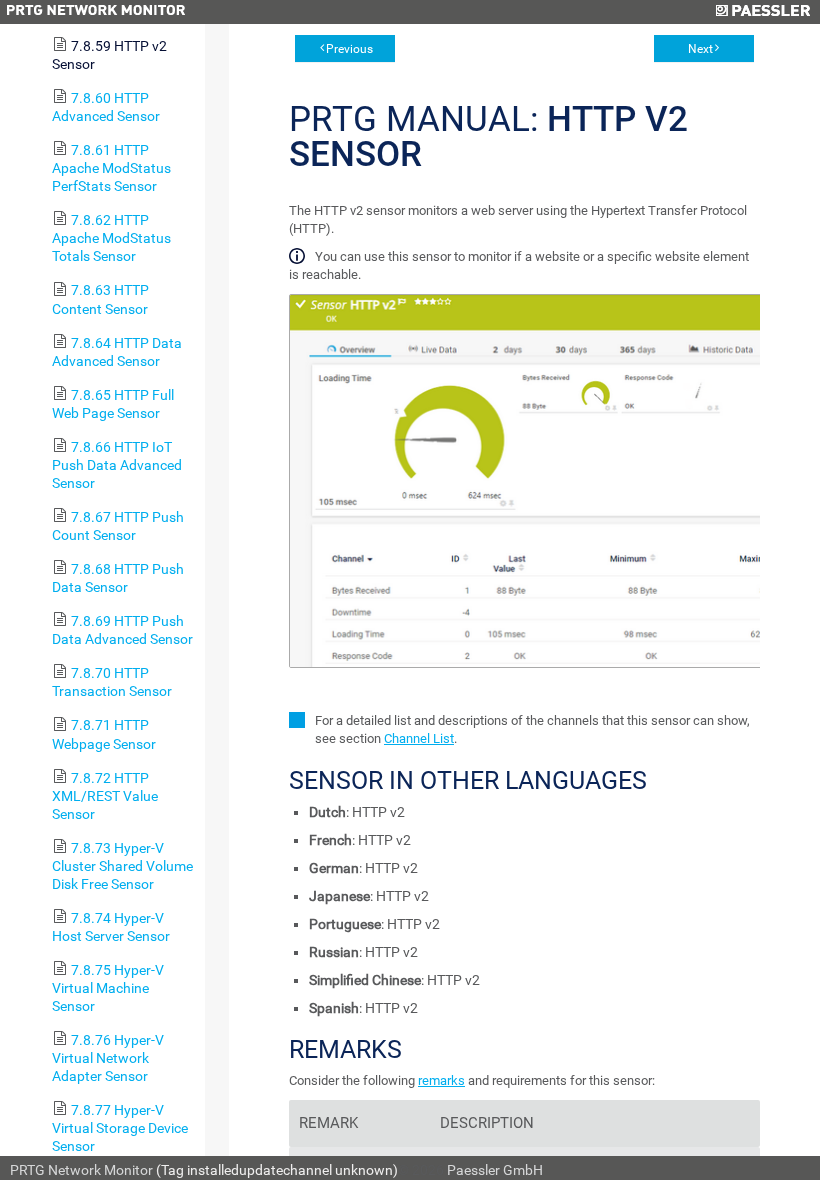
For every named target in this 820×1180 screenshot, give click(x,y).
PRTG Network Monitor (81, 1170)
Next (700, 49)
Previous (349, 49)
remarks (441, 1080)
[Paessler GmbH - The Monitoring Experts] (762, 12)
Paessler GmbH (495, 1170)
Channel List (419, 738)
